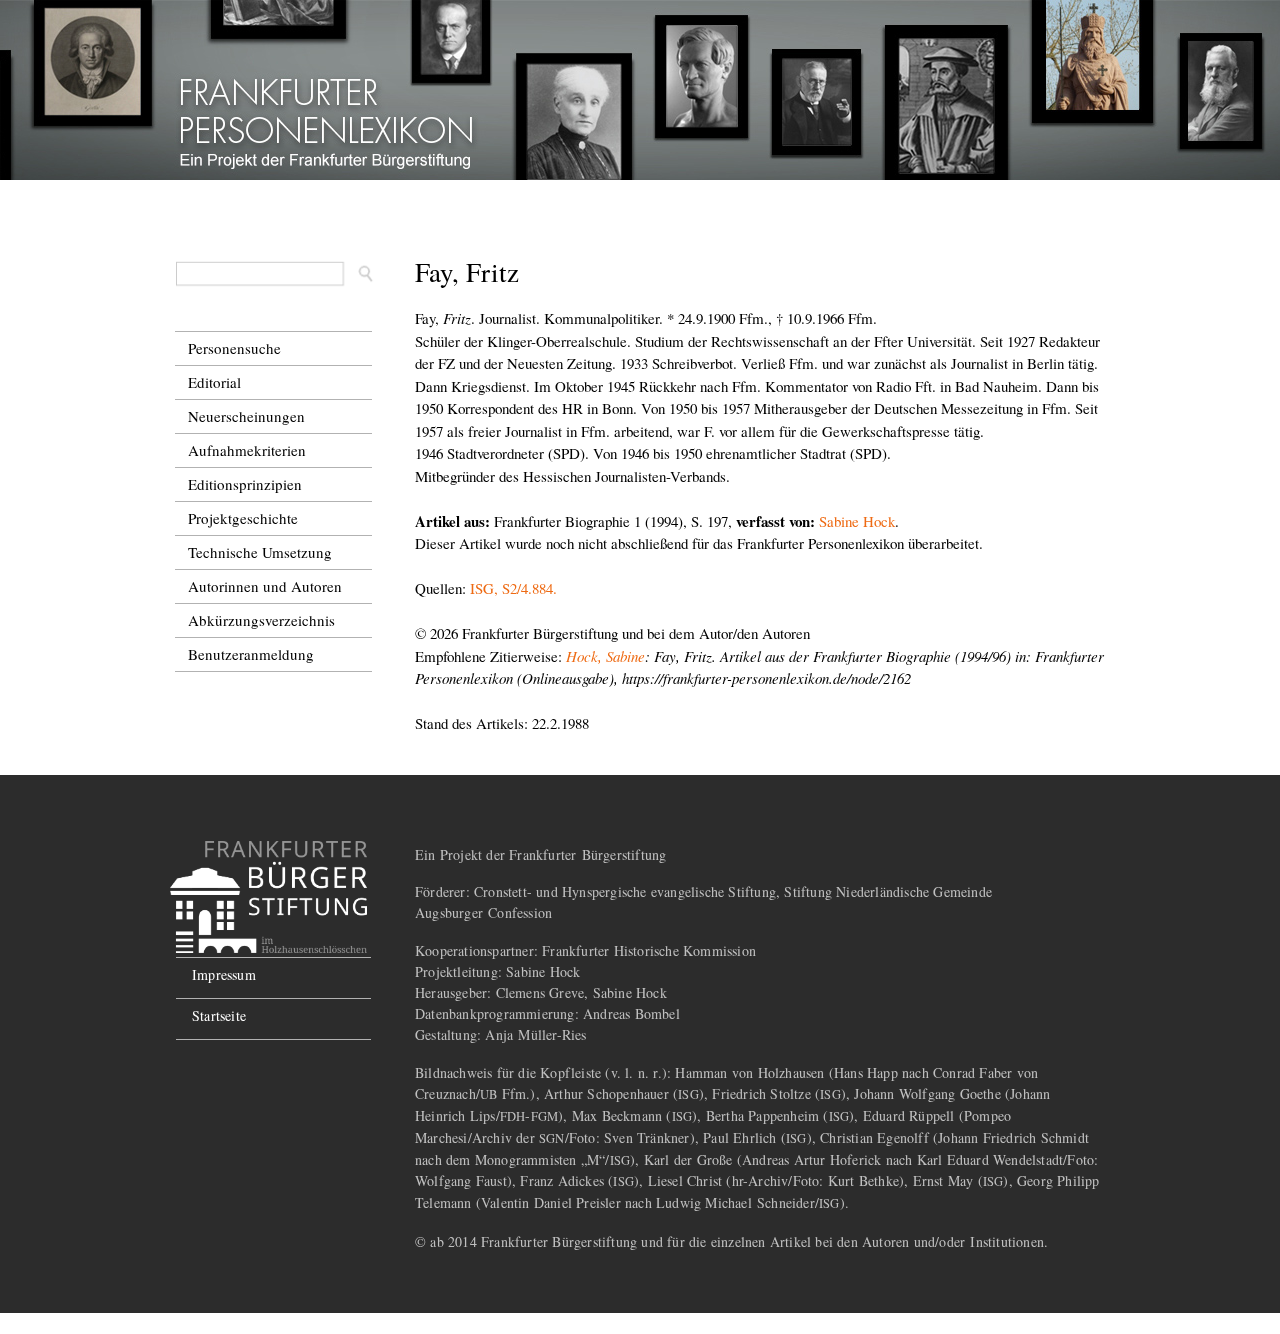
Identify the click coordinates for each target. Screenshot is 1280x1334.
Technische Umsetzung (260, 552)
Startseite (219, 1015)
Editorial (214, 382)
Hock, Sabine (605, 656)
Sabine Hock (857, 521)
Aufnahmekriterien (247, 450)
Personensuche (234, 348)
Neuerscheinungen (246, 416)
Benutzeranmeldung (251, 654)
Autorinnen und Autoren (265, 586)
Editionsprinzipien (245, 484)
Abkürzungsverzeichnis (261, 620)
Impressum (224, 974)
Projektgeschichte (243, 518)
